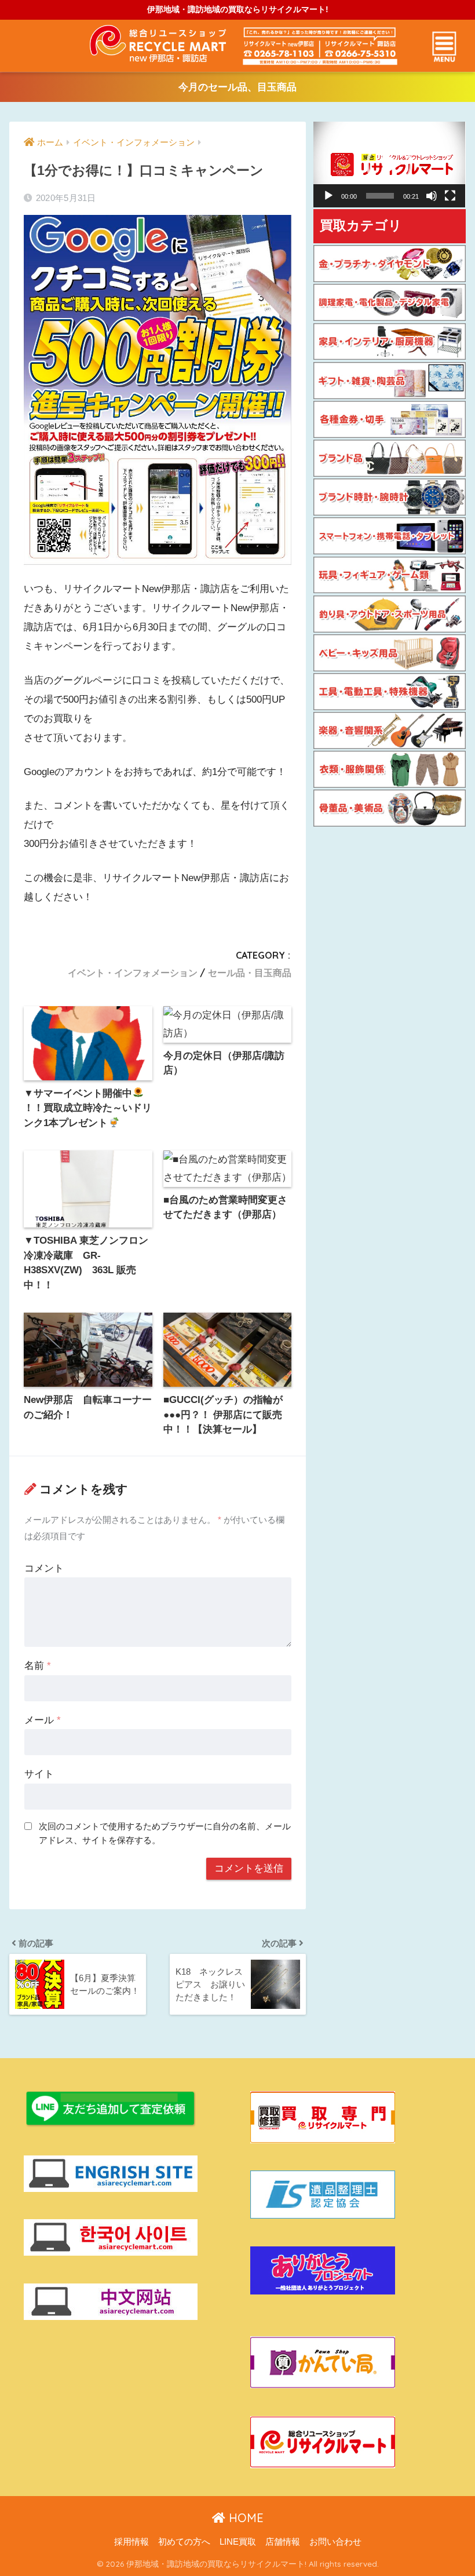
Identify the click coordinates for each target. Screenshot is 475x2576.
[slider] (380, 196)
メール (43, 1720)
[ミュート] (432, 196)
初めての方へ (184, 2542)
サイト (39, 1774)
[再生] (328, 196)
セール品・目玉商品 (250, 973)
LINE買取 (238, 2542)
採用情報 (131, 2542)
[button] (389, 165)
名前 (38, 1666)
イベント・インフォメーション (133, 973)
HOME (244, 2518)
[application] (389, 165)
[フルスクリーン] (450, 196)
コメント (44, 1568)
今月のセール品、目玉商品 (237, 87)
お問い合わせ (335, 2542)
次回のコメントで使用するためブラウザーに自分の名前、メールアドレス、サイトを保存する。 (165, 1833)
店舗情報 (283, 2542)
